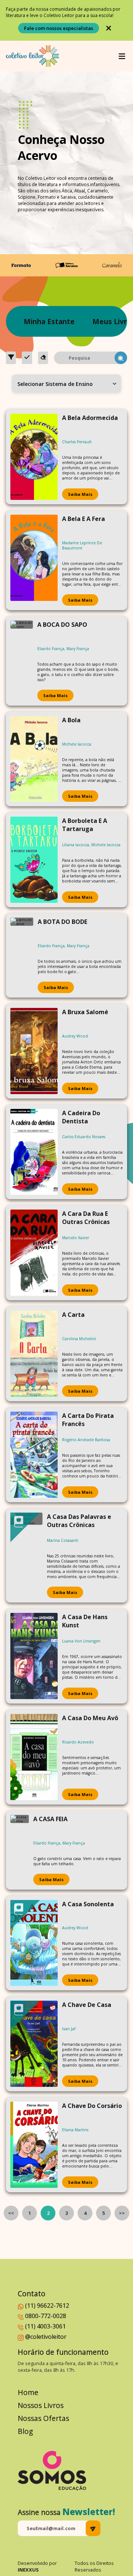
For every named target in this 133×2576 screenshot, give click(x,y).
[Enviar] (93, 2528)
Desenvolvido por (37, 2566)
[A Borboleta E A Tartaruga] (34, 860)
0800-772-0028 (46, 2316)
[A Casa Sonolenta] (34, 1943)
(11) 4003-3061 (45, 2326)
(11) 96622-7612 (47, 2306)
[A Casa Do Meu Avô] (34, 1757)
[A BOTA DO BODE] (22, 955)
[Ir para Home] (33, 56)
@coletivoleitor (46, 2337)
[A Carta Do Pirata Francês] (34, 1455)
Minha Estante (49, 321)
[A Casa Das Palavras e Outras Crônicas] (26, 1556)
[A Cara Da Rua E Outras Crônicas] (34, 1253)
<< (11, 2213)
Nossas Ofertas (43, 2418)
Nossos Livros (41, 2405)
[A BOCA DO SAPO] (22, 661)
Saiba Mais (80, 494)
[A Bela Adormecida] (34, 457)
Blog (25, 2431)
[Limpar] (43, 358)
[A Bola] (34, 759)
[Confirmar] (27, 358)
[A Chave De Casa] (34, 2044)
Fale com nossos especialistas (59, 28)
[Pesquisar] (121, 358)
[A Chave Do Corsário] (34, 2145)
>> (122, 2213)
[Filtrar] (11, 358)
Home (28, 2392)
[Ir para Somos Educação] (52, 2471)
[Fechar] (109, 28)
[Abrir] (122, 56)
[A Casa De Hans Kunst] (34, 1656)
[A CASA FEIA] (20, 1850)
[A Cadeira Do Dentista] (34, 1152)
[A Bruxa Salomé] (34, 1051)
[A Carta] (34, 1354)
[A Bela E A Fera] (34, 560)
